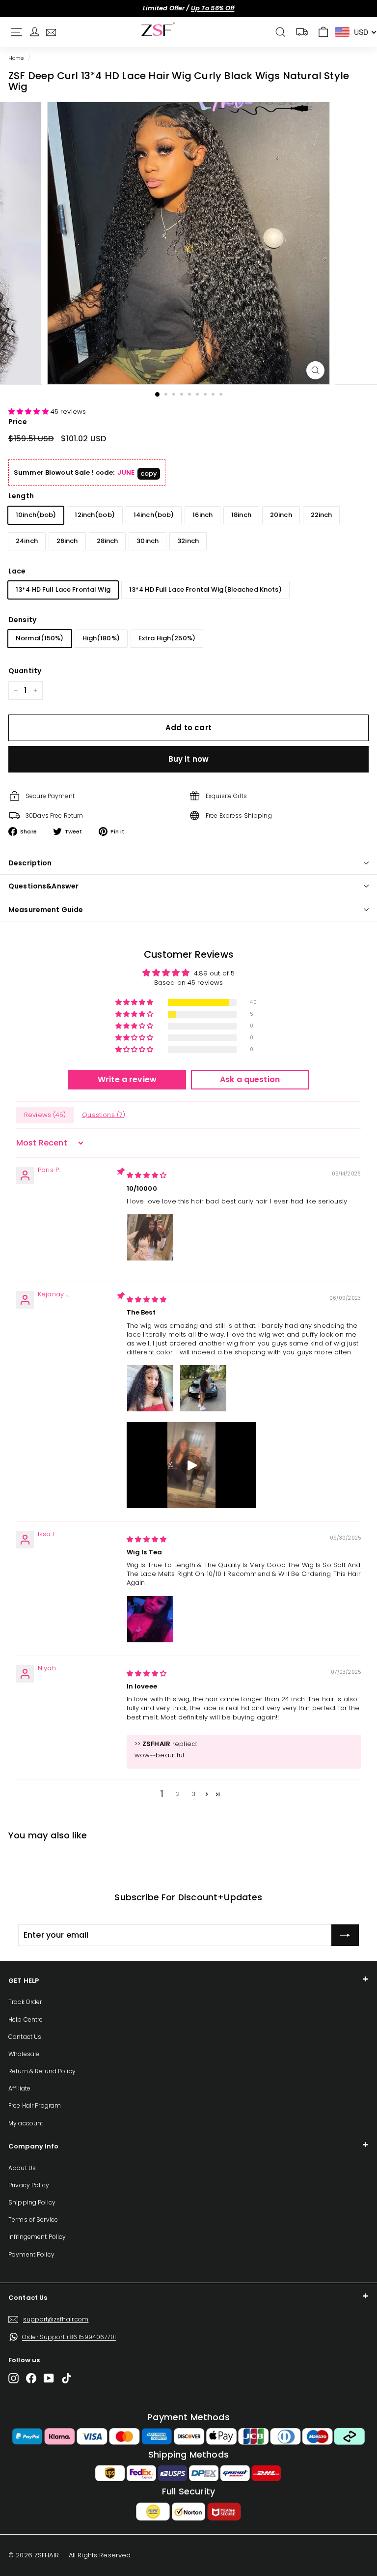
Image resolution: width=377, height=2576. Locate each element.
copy (149, 473)
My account (26, 2123)
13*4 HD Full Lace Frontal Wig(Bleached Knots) (205, 589)
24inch (27, 541)
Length (21, 496)
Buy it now (189, 759)
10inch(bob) (36, 515)
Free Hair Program (35, 2105)
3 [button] (193, 1794)
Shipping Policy (32, 2202)
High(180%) (101, 638)
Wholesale (24, 2054)
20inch (281, 515)
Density (22, 620)
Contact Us (25, 2037)
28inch (108, 541)
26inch (67, 541)
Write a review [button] (127, 1079)
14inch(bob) (154, 515)
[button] (29, 412)
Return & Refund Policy (42, 2071)
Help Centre (26, 2019)
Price (18, 422)
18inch (241, 515)
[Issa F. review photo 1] (150, 1619)
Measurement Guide (46, 910)
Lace (17, 571)
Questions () (104, 1115)
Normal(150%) (40, 638)
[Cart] (323, 32)
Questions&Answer (43, 886)
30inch (148, 541)
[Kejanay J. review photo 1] (150, 1388)
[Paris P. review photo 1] (150, 1237)
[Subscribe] (345, 1935)
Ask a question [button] (250, 1079)
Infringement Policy (37, 2237)
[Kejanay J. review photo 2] (203, 1388)
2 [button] (178, 1794)
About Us (22, 2168)
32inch (188, 541)
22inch (322, 515)
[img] (147, 1175)
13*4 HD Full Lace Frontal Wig (63, 589)
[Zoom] (315, 370)
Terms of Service (33, 2219)
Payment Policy (31, 2254)
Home (16, 58)
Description (30, 863)
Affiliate (19, 2088)
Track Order (25, 2002)
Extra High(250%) (167, 638)
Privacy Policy (29, 2185)
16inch (202, 515)
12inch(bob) (94, 515)
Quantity (25, 671)
